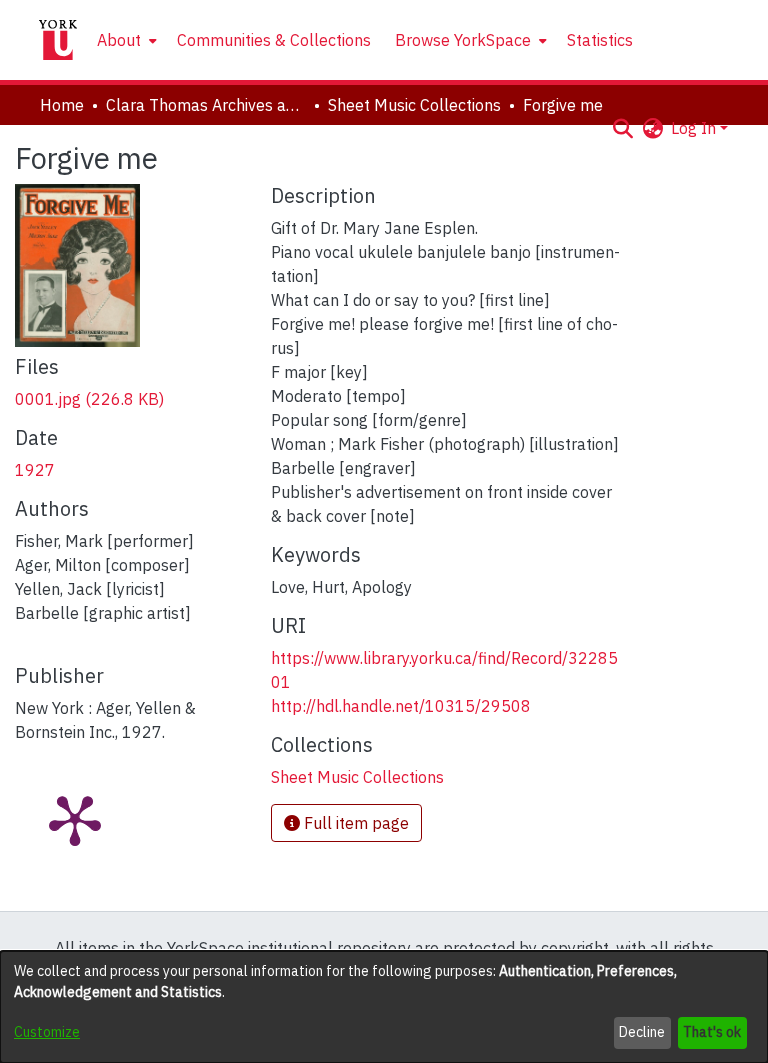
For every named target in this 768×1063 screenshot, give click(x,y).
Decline (642, 1032)
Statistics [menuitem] (600, 40)
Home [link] (62, 105)
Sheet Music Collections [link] (414, 105)
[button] (622, 128)
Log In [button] (695, 128)
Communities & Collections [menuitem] (274, 40)
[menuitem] (125, 40)
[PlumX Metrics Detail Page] (75, 819)
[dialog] (384, 1007)
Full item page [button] (354, 823)
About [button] (119, 40)
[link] (89, 399)
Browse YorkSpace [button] (463, 40)
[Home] (58, 40)
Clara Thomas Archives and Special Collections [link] (206, 105)
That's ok (712, 1032)
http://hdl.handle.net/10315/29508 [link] (401, 706)
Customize (47, 1032)
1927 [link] (35, 470)
